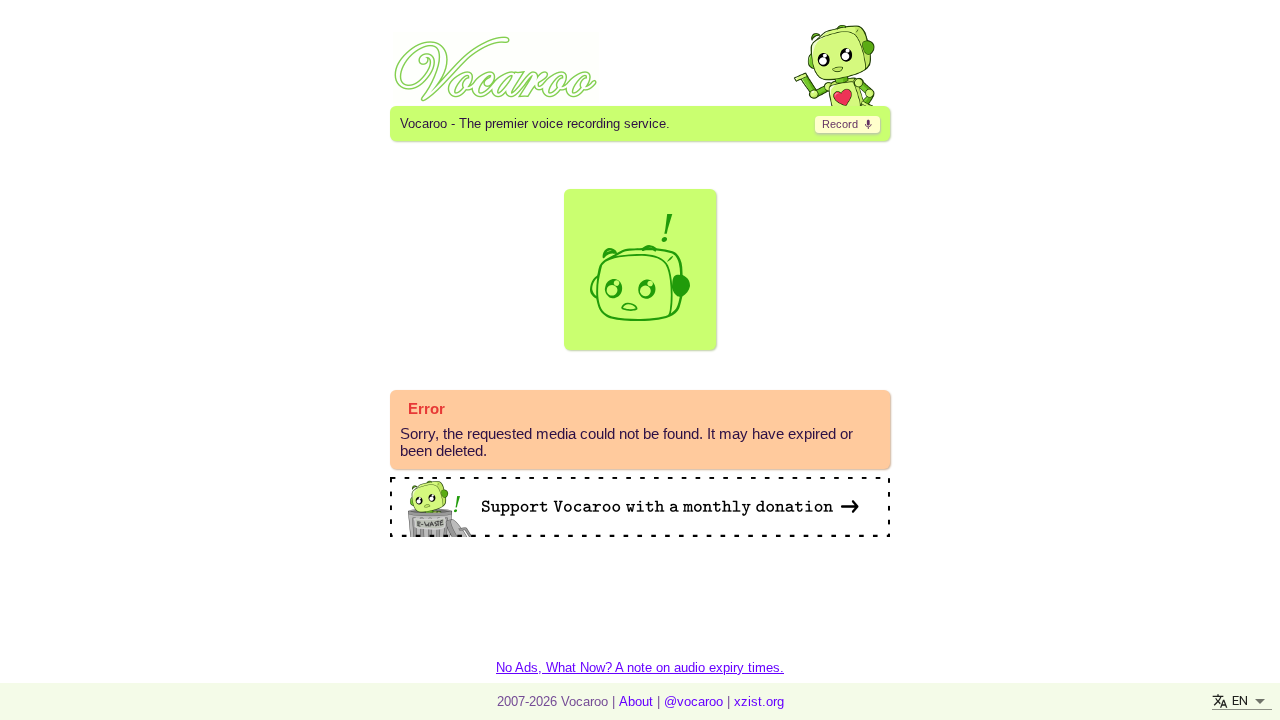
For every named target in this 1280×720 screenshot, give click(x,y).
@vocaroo (693, 701)
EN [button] (1240, 700)
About (636, 701)
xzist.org (759, 701)
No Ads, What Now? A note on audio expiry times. (640, 667)
